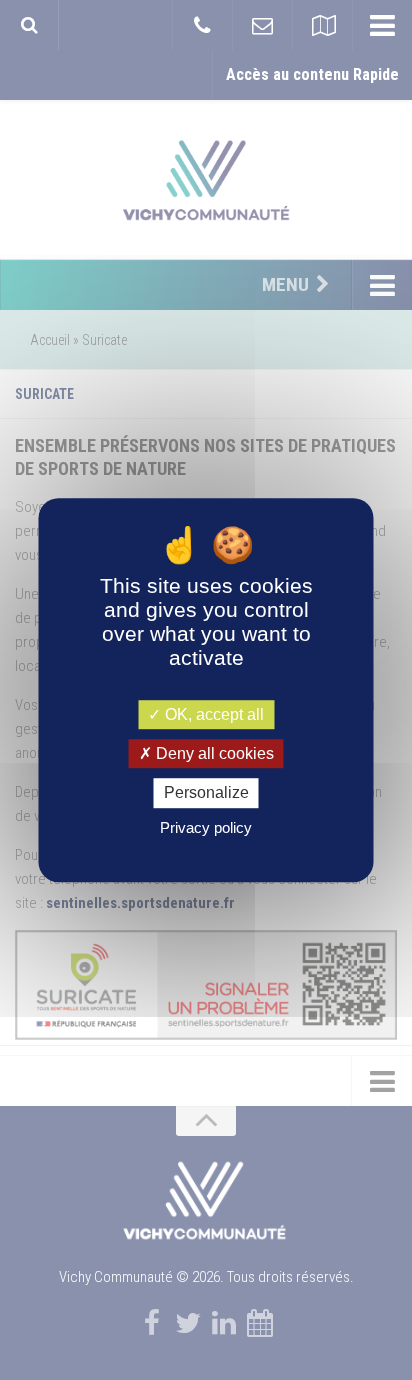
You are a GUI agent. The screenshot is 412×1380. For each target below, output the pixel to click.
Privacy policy (206, 827)
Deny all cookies (213, 753)
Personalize (206, 793)
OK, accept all (212, 714)
